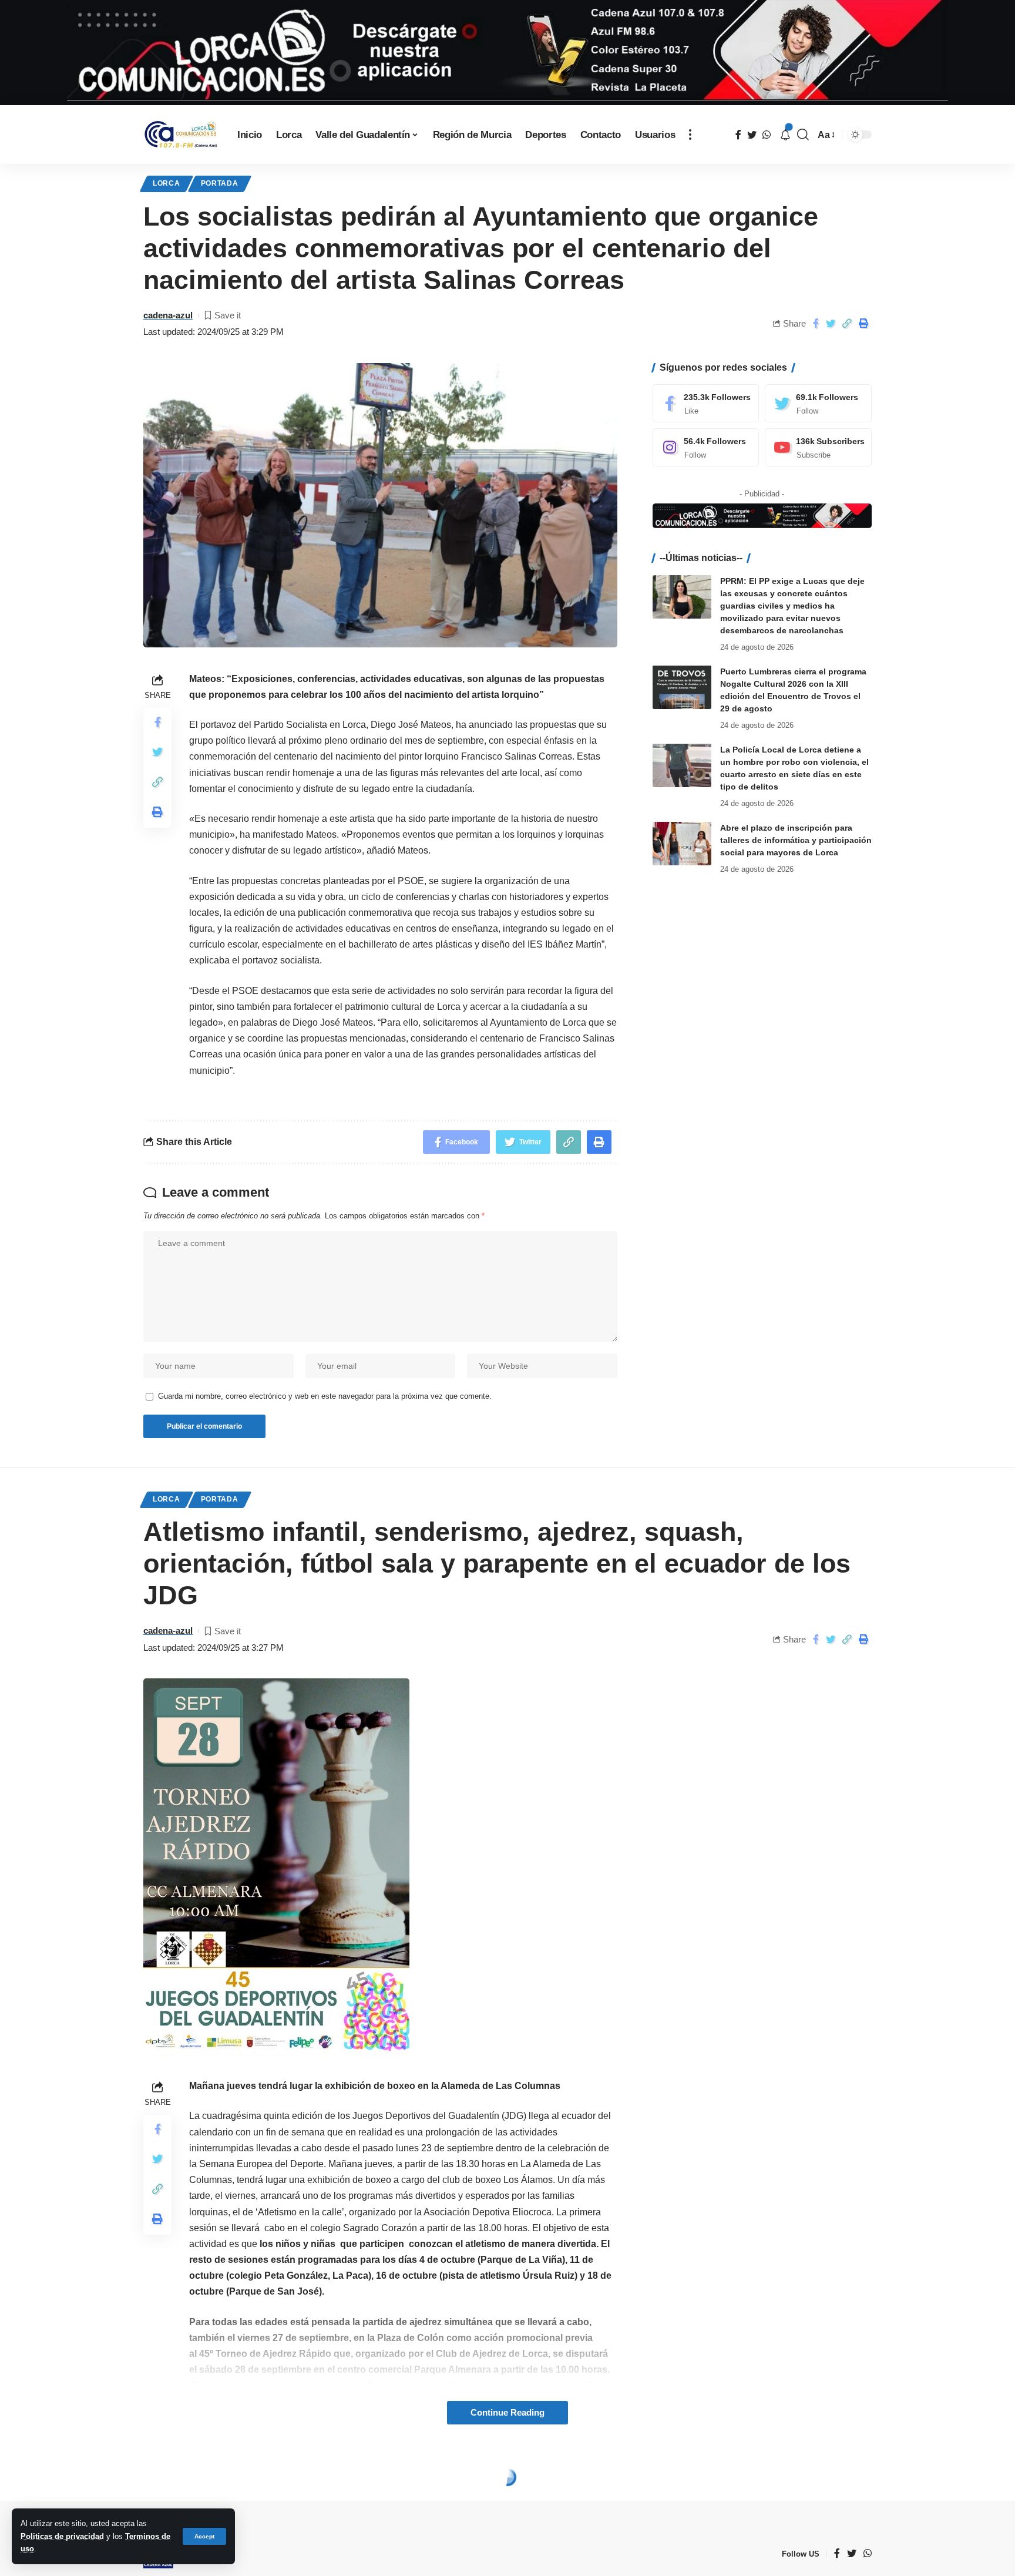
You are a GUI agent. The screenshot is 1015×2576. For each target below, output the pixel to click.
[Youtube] (818, 447)
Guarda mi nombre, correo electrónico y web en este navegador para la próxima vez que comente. (325, 1396)
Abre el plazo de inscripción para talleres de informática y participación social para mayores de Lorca (796, 839)
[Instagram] (706, 447)
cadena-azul (168, 315)
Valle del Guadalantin (365, 2480)
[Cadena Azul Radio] (181, 135)
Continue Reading (508, 2413)
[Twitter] (818, 403)
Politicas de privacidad (62, 2536)
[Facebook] (706, 403)
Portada (220, 183)
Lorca (167, 183)
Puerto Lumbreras (253, 2480)
